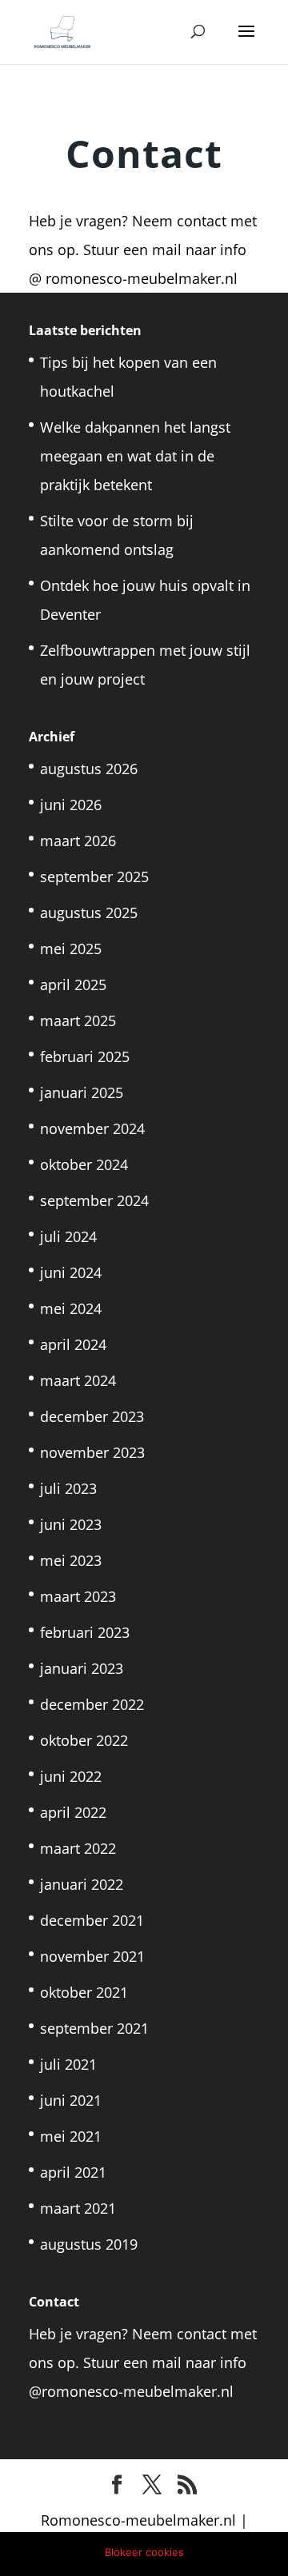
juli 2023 (68, 1488)
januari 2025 (82, 1092)
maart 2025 (78, 1020)
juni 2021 (71, 2100)
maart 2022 (78, 1848)
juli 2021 (68, 2064)
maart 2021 (78, 2208)
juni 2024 (71, 1272)
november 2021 (92, 1956)
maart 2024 (78, 1380)
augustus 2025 (89, 913)
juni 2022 (71, 1776)
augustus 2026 (89, 769)
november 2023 (92, 1452)
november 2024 (92, 1128)
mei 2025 (71, 949)
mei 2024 (71, 1308)
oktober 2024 (84, 1164)
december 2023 (92, 1416)
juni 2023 (71, 1524)
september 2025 (94, 877)
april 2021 (73, 2172)
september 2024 (94, 1200)
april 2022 (73, 1812)
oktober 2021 (84, 1992)
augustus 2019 (89, 2244)
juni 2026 (71, 805)
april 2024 (73, 1344)
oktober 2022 (84, 1740)
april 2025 (73, 984)
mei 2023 (71, 1560)
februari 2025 (85, 1056)
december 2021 (92, 1920)
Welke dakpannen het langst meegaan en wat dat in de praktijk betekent (135, 456)
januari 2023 (82, 1668)
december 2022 (92, 1704)
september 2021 (94, 2028)
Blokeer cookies (144, 2552)
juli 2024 (68, 1236)
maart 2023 (78, 1596)
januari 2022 (82, 1884)
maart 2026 (78, 841)
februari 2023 (85, 1632)
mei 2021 (71, 2136)
